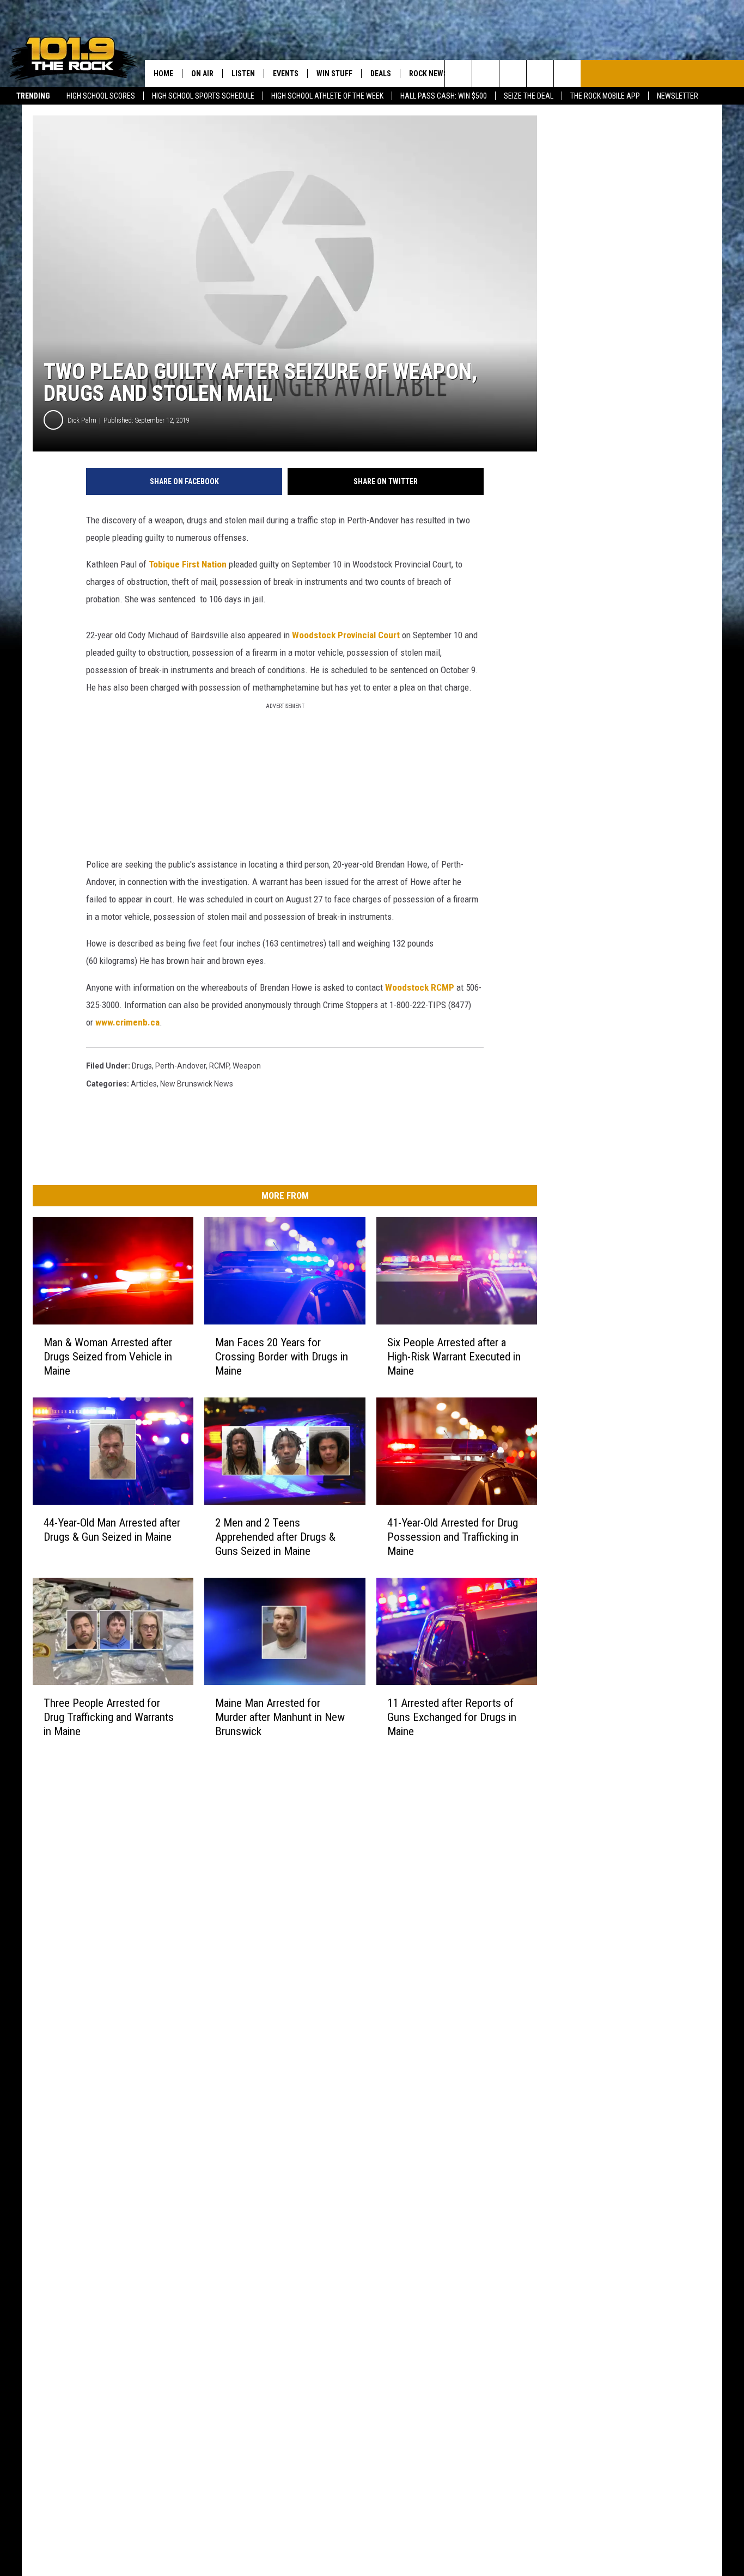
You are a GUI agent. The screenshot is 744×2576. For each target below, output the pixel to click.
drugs (142, 1066)
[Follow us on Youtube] (567, 74)
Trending (33, 96)
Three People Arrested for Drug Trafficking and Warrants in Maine (109, 1717)
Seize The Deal (529, 96)
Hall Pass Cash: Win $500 (444, 96)
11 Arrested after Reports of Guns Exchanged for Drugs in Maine (452, 1717)
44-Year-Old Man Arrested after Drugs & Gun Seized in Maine (112, 1530)
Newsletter (678, 96)
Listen (243, 74)
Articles (144, 1084)
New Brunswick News (197, 1084)
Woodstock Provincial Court (347, 635)
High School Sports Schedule (203, 96)
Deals (381, 74)
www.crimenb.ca (127, 1022)
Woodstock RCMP (420, 987)
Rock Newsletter (441, 74)
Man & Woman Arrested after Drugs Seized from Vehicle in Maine (108, 1357)
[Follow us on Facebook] (513, 74)
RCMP (219, 1066)
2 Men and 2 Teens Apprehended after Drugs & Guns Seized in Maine (275, 1537)
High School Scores (101, 96)
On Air (202, 74)
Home (163, 74)
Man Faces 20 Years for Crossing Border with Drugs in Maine (282, 1357)
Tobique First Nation (188, 564)
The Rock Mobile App (605, 96)
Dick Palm (82, 420)
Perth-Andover (181, 1066)
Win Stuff (334, 74)
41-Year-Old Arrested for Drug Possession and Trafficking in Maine (453, 1537)
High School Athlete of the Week (327, 96)
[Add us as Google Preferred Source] (486, 74)
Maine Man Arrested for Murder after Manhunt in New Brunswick (280, 1717)
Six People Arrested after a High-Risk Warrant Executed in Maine (454, 1357)
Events (286, 74)
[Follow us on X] (540, 74)
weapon (247, 1066)
